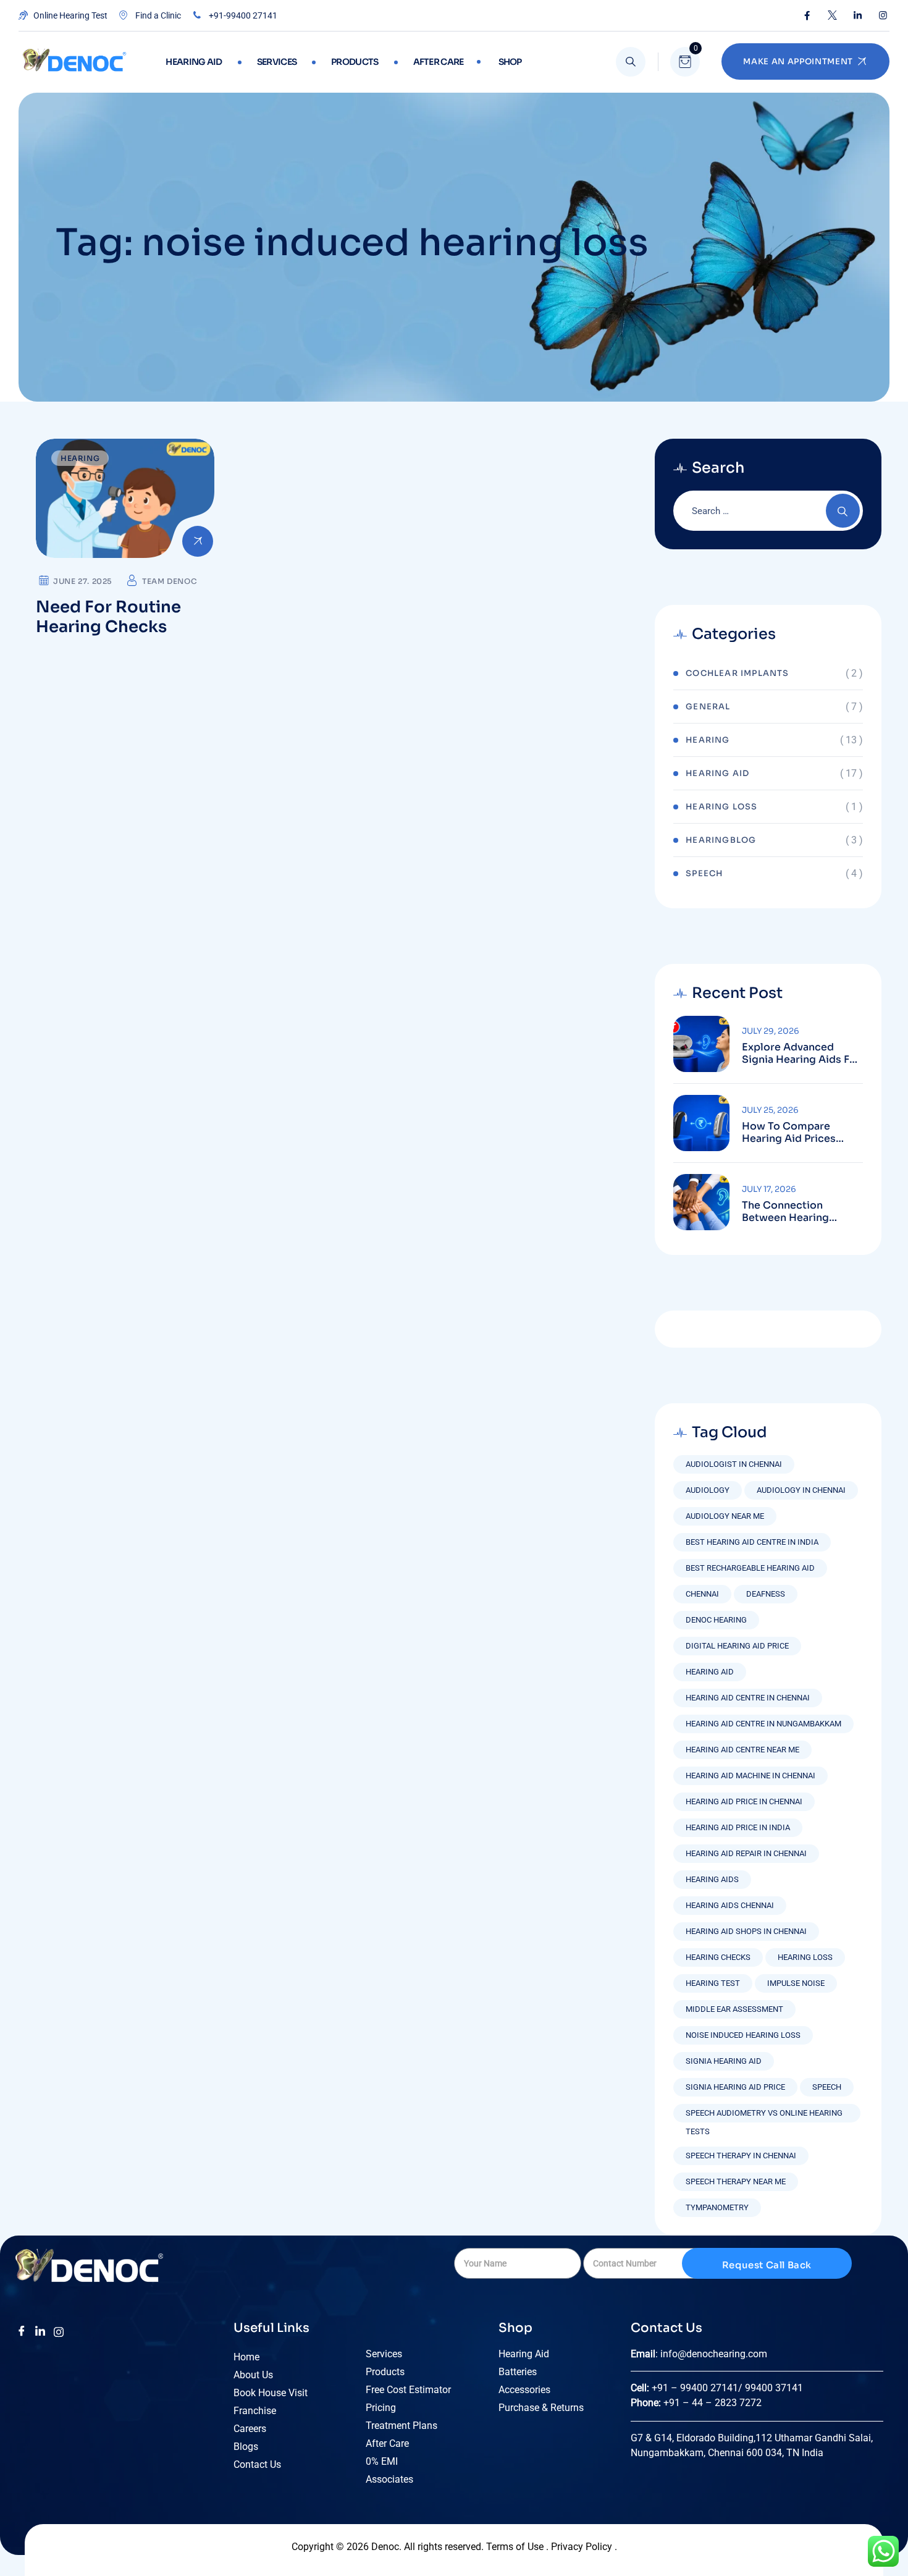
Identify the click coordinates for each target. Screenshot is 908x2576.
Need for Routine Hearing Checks (108, 617)
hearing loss (805, 1957)
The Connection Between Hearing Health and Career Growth (788, 1212)
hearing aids (712, 1879)
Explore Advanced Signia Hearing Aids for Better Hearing (801, 1054)
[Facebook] (807, 15)
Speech (827, 2087)
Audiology (708, 1490)
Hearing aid (194, 62)
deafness (766, 1594)
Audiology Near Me (725, 1516)
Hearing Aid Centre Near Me (742, 1750)
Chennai (702, 1594)
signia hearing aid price (735, 2087)
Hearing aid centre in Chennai (748, 1698)
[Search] (631, 62)
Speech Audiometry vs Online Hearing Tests (764, 2115)
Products (355, 62)
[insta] (59, 2331)
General (708, 707)
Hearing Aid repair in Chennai (746, 1853)
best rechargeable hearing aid (750, 1568)
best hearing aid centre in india (752, 1542)
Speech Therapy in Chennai (741, 2156)
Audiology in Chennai (801, 1490)
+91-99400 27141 (242, 15)
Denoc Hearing (716, 1620)
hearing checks (718, 1957)
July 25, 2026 (770, 1110)
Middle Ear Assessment (734, 2009)
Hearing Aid (717, 773)
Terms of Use (515, 2547)
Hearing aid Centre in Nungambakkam (763, 1724)
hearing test (713, 1983)
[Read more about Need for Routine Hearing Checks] (125, 498)
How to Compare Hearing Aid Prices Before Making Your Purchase (791, 1133)
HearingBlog (721, 840)
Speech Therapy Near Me (736, 2181)
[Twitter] (832, 15)
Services (277, 62)
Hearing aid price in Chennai (744, 1801)
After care (439, 62)
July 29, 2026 (771, 1031)
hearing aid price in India (738, 1827)
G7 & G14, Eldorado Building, (693, 2438)
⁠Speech (704, 873)
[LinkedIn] (858, 15)
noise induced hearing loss (743, 2035)
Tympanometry (717, 2207)
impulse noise (796, 1983)
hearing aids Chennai (730, 1905)
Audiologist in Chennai (734, 1464)
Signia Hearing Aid (724, 2061)
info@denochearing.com (714, 2354)
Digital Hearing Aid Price (737, 1646)
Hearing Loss (721, 807)
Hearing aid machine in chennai (750, 1776)
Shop (510, 62)
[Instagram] (883, 15)
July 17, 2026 (769, 1189)
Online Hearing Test (69, 15)
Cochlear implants (737, 673)
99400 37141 (775, 2388)
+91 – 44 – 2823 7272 (713, 2403)
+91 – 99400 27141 (695, 2388)
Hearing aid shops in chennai (746, 1931)
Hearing (80, 458)
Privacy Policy (583, 2547)
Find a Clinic (157, 15)
